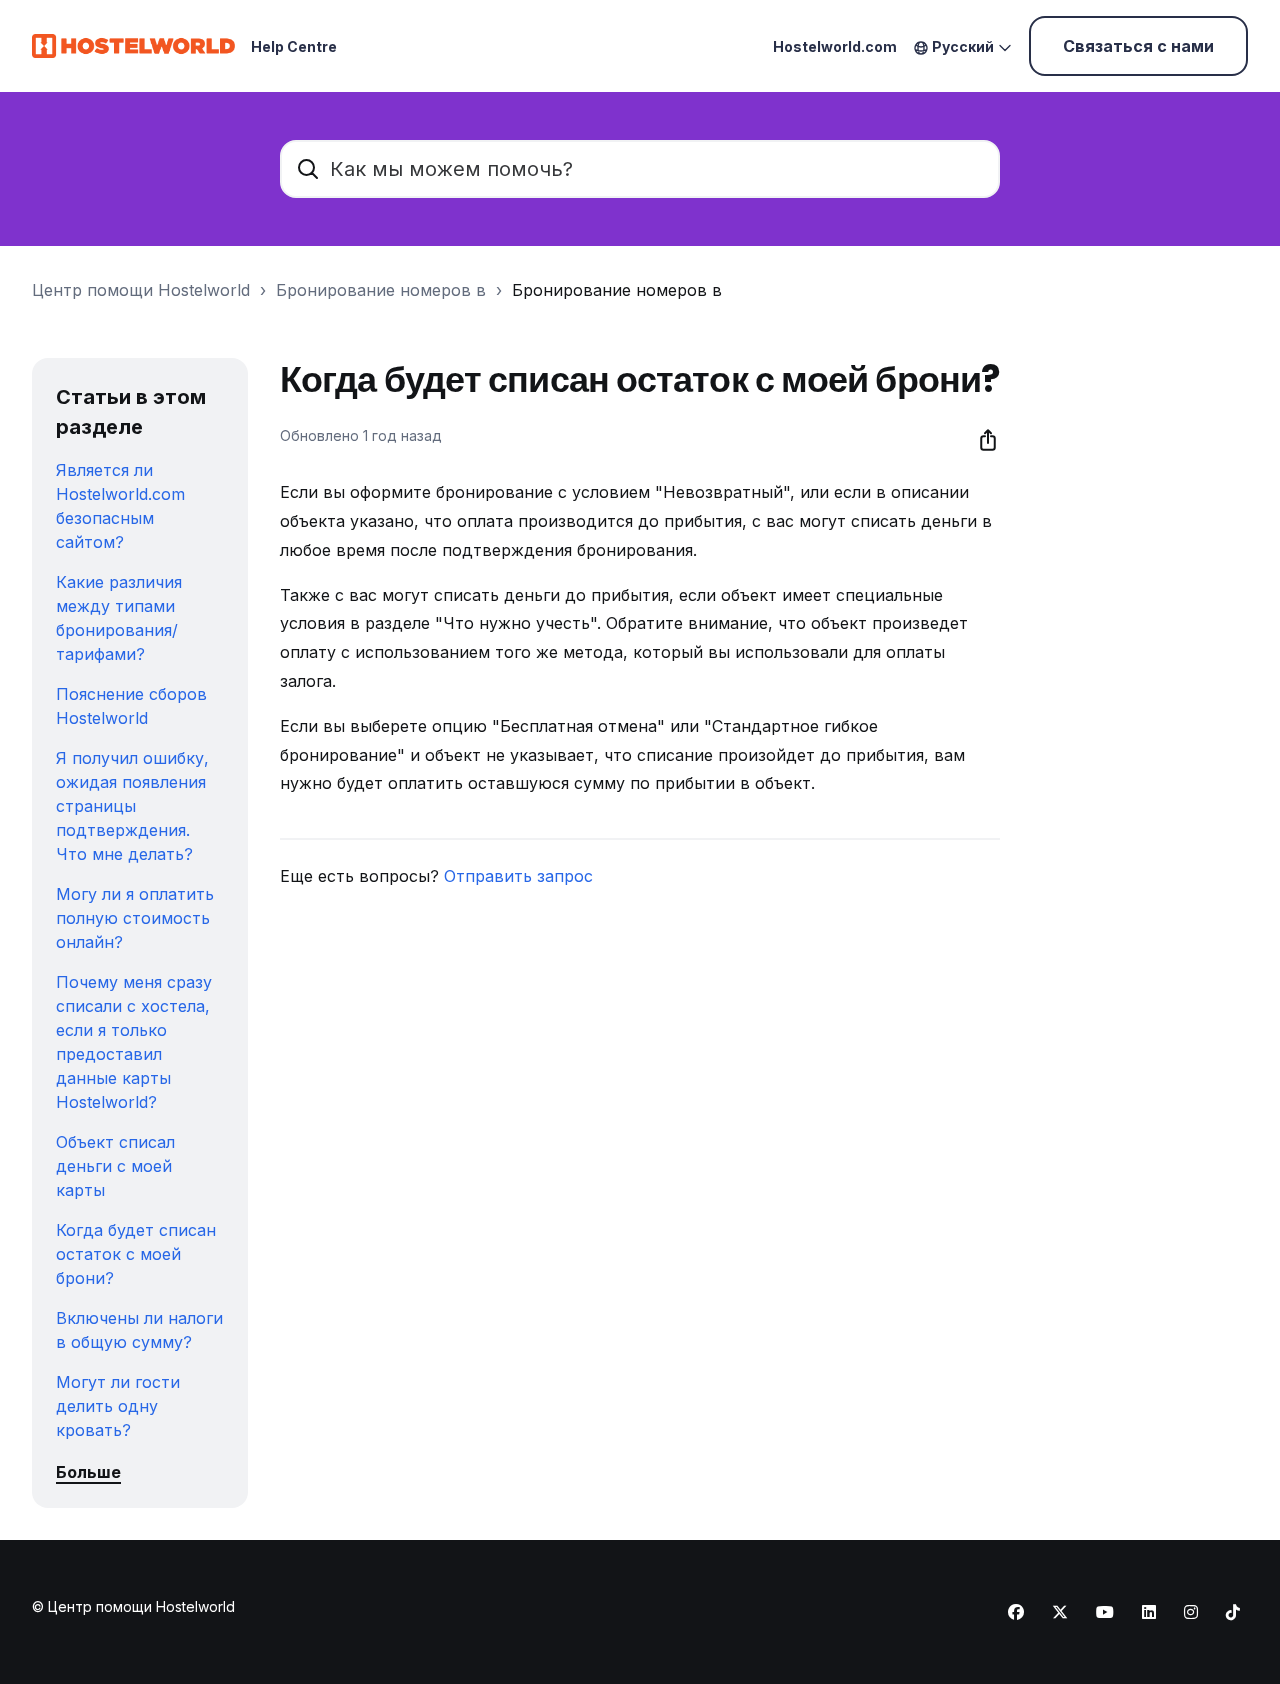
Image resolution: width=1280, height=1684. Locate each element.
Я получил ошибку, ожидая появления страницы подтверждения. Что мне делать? (132, 806)
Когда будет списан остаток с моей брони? (136, 1254)
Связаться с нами (1138, 46)
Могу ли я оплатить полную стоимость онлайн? (135, 918)
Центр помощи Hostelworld (141, 290)
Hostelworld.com (835, 46)
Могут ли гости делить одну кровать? (118, 1406)
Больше (88, 1472)
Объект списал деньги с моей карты (115, 1166)
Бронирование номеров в (381, 290)
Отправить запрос (518, 876)
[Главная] (133, 46)
